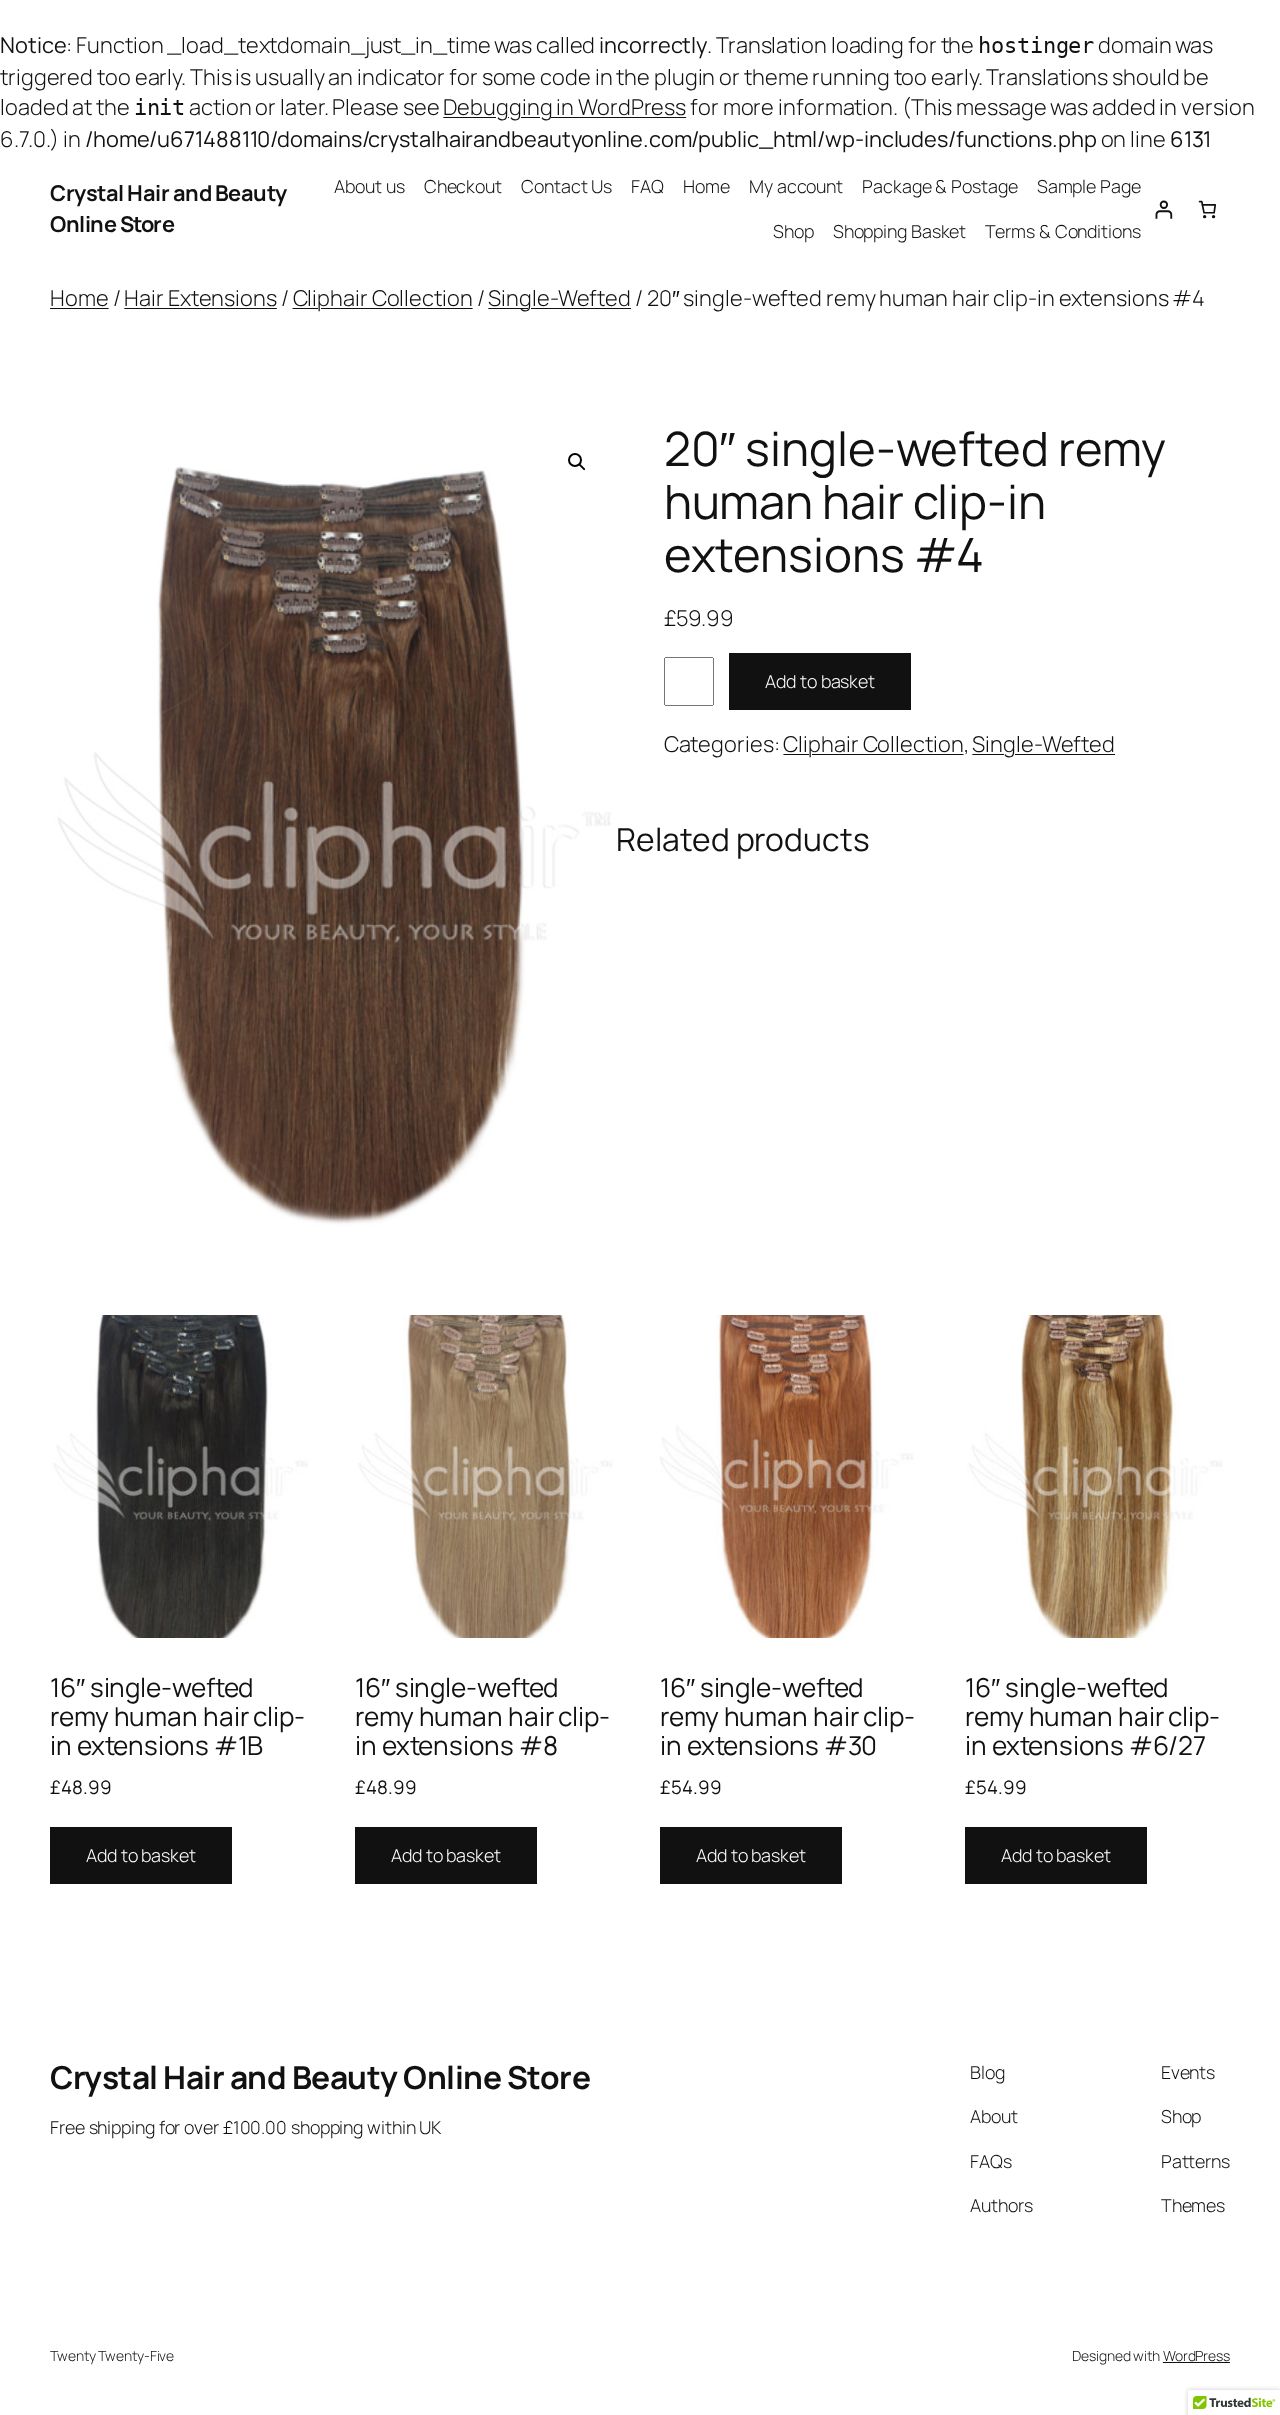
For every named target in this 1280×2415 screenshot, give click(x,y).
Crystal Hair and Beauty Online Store (168, 208)
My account (796, 186)
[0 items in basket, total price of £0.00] (1207, 209)
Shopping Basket (900, 231)
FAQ (647, 186)
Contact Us (566, 186)
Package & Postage (939, 186)
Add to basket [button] (141, 1855)
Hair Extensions (200, 298)
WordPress (1196, 2355)
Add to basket (820, 681)
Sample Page (1089, 186)
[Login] (1163, 209)
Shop (793, 231)
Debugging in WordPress (564, 107)
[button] (577, 462)
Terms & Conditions (1062, 231)
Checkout (463, 186)
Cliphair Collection (383, 298)
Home (706, 186)
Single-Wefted (559, 298)
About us (369, 186)
